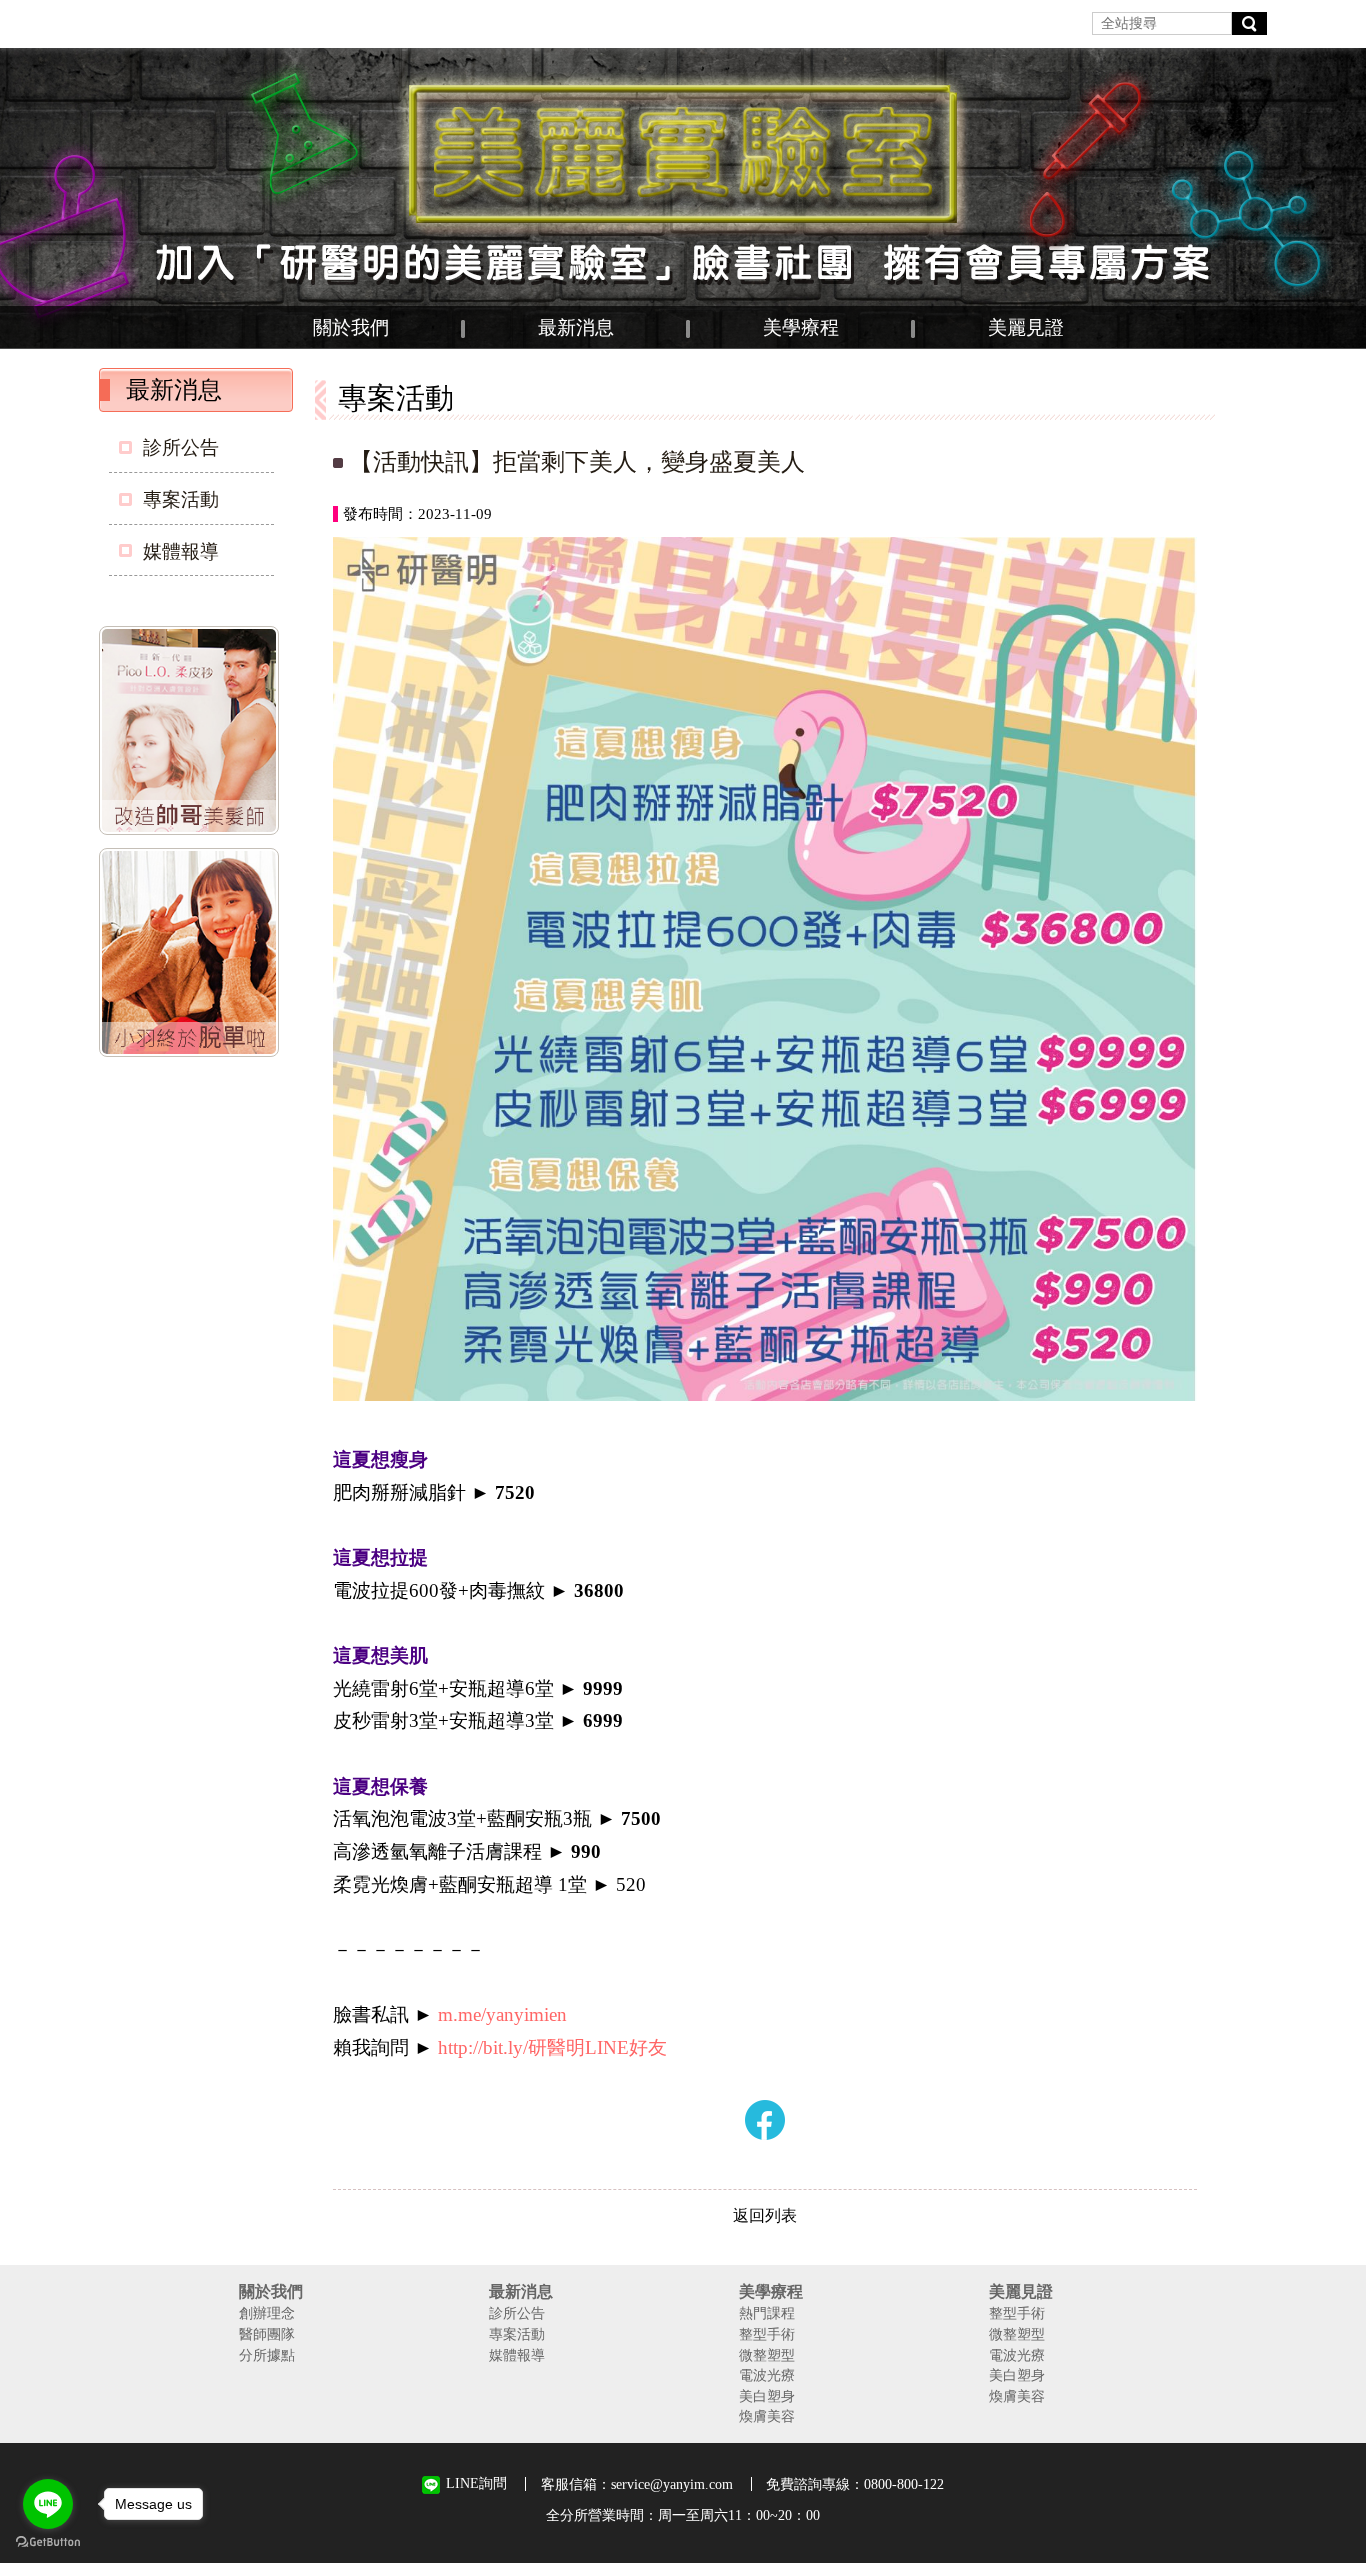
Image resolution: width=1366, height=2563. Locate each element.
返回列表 (765, 2215)
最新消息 (576, 327)
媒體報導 (181, 551)
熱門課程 (767, 2313)
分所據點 (267, 2355)
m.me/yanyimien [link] (502, 2014)
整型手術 (767, 2334)
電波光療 (767, 2375)
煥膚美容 (767, 2416)
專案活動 (181, 499)
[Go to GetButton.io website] (48, 2542)
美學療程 (801, 327)
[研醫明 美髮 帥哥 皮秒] (193, 734)
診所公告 (181, 447)
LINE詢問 (476, 2483)
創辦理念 (267, 2313)
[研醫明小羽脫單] (193, 956)
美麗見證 (1026, 327)
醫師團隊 (267, 2334)
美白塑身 (767, 2396)
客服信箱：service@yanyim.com (637, 2484)
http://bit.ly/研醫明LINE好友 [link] (552, 2047)
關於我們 (351, 327)
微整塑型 (767, 2355)
